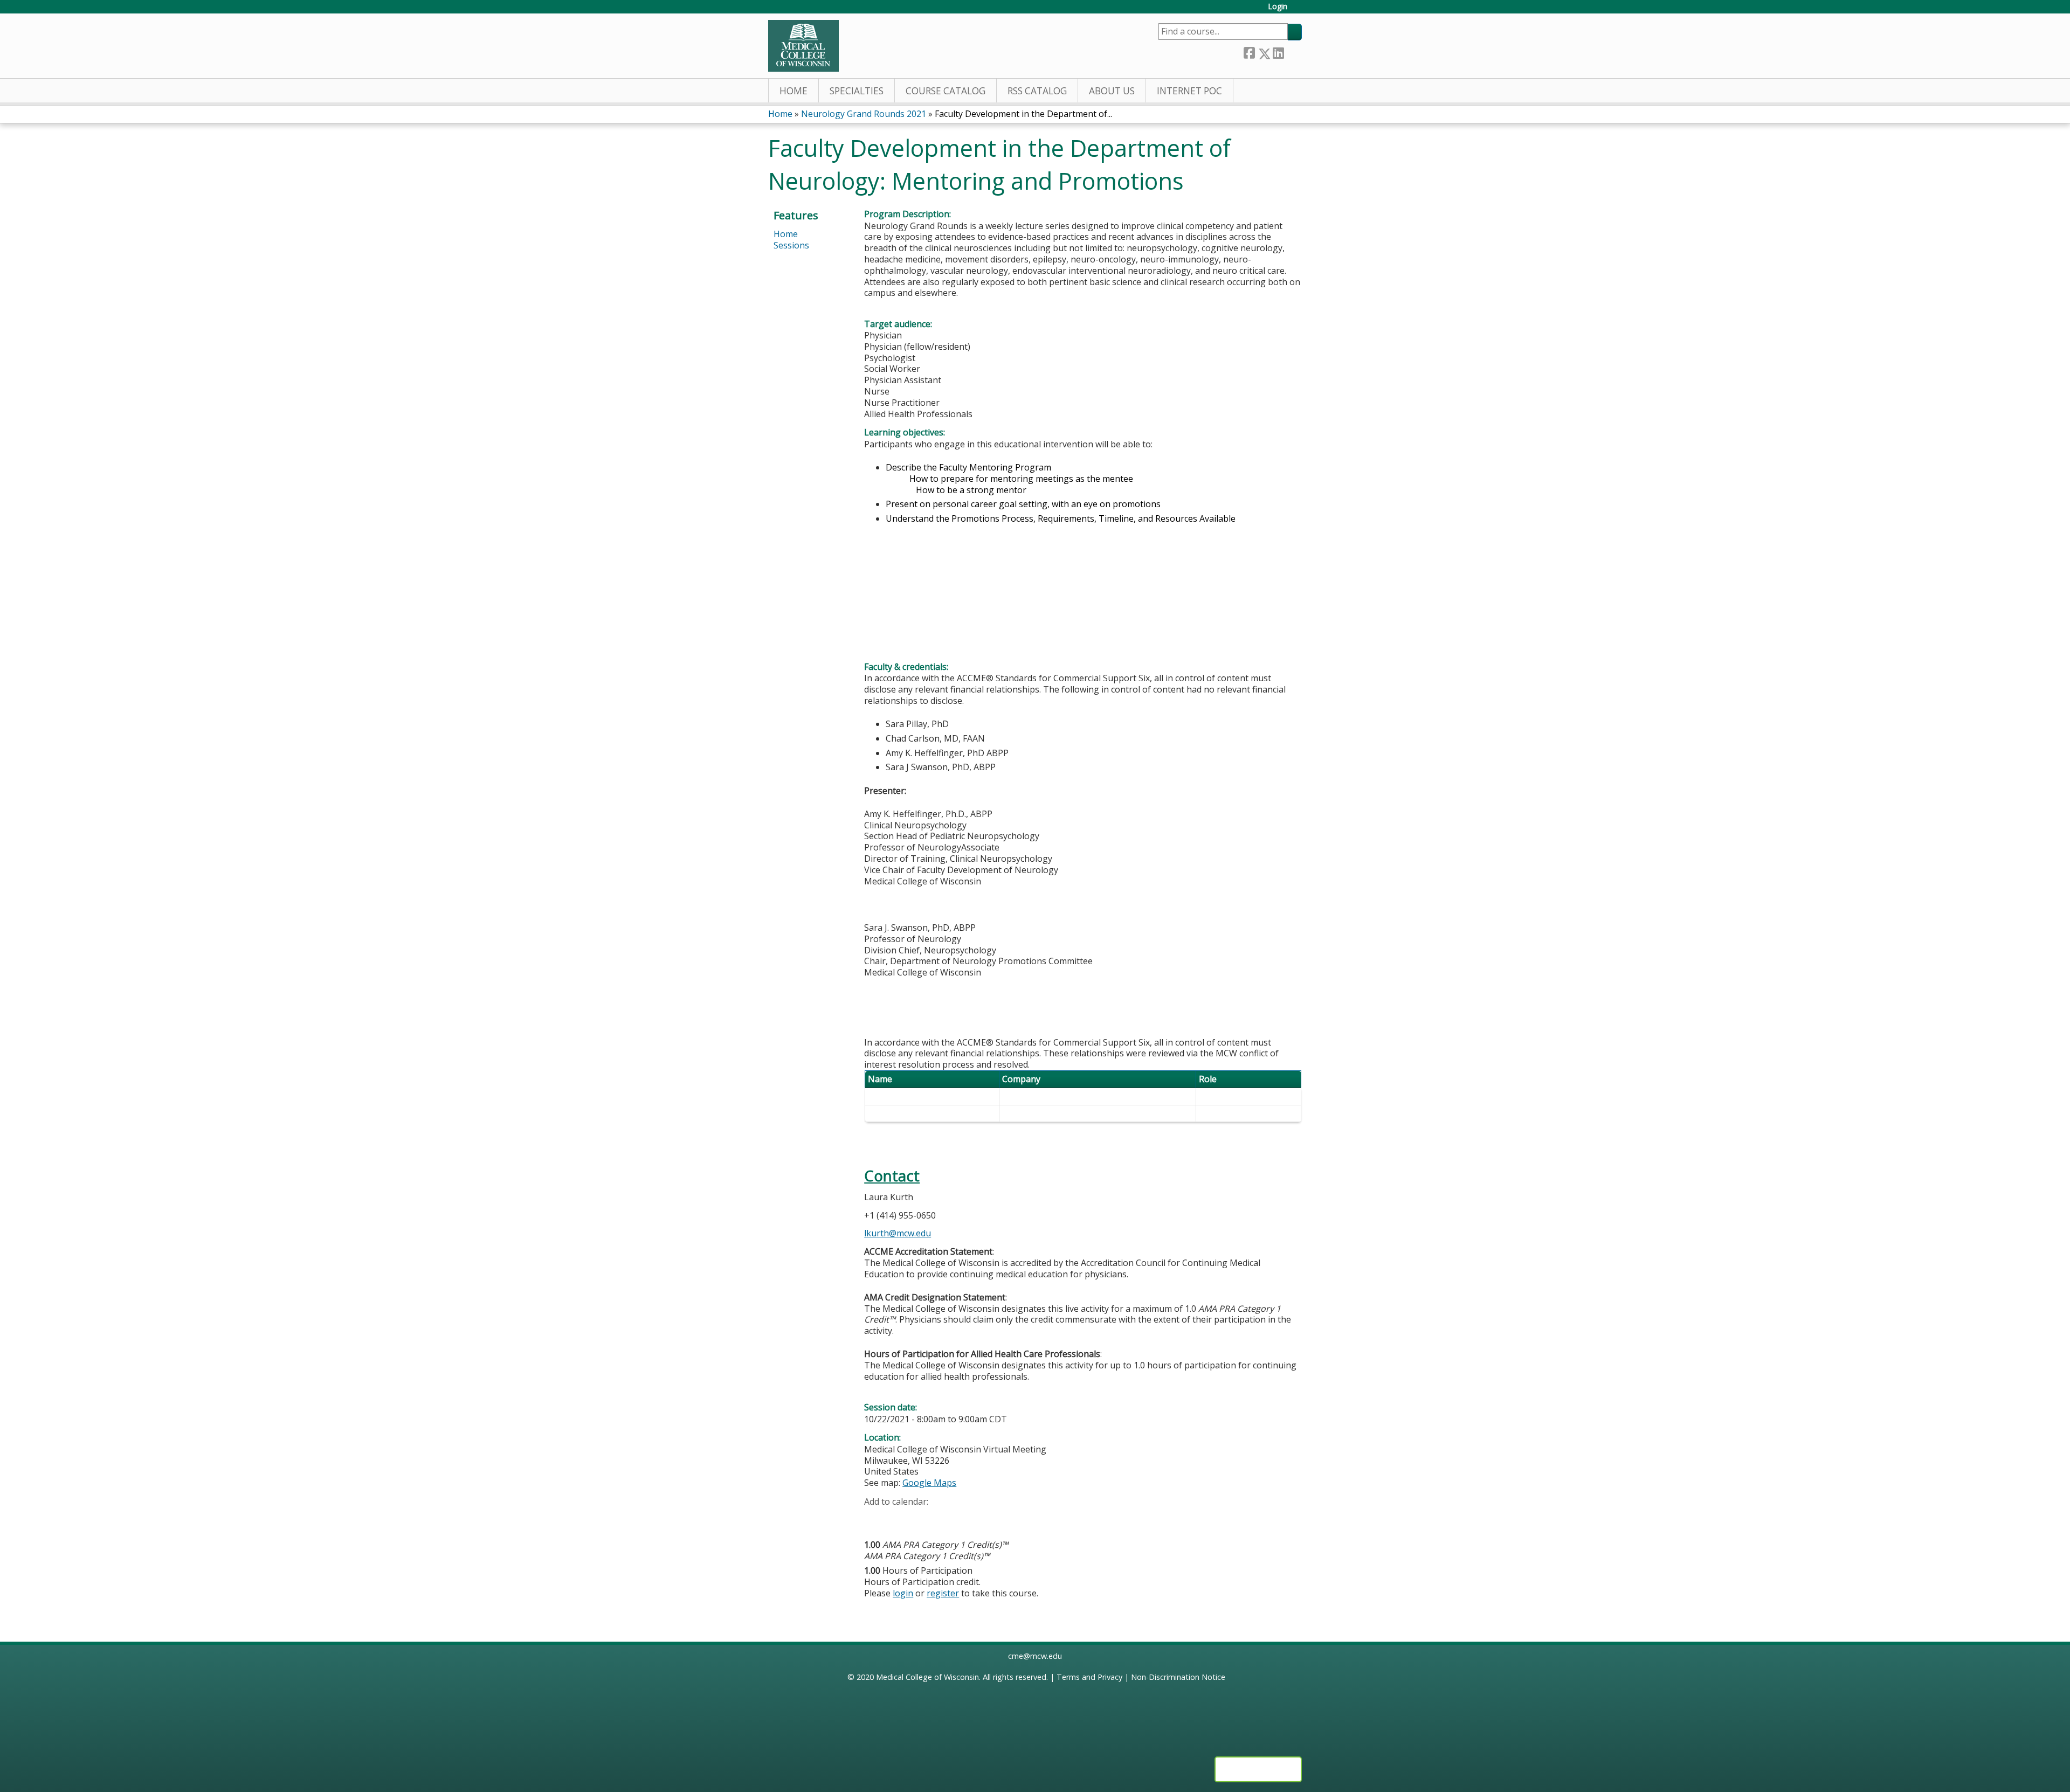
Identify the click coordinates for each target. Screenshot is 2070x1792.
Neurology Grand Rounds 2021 (864, 114)
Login (1278, 7)
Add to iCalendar (924, 1518)
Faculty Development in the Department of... (1023, 114)
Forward (1293, 51)
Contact (892, 1176)
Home (793, 91)
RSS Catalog (1037, 91)
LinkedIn (1278, 51)
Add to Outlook (950, 1518)
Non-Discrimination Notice (1178, 1677)
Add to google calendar (875, 1518)
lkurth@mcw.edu (898, 1233)
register (943, 1593)
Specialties (857, 91)
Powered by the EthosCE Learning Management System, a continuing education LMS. (1258, 1769)
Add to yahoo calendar (899, 1518)
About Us (1112, 91)
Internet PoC (1189, 91)
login (903, 1593)
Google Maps (929, 1483)
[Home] (803, 46)
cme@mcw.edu (1035, 1656)
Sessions (791, 245)
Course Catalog (946, 91)
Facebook (1249, 51)
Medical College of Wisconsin (927, 1677)
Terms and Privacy (1089, 1677)
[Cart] (1299, 11)
